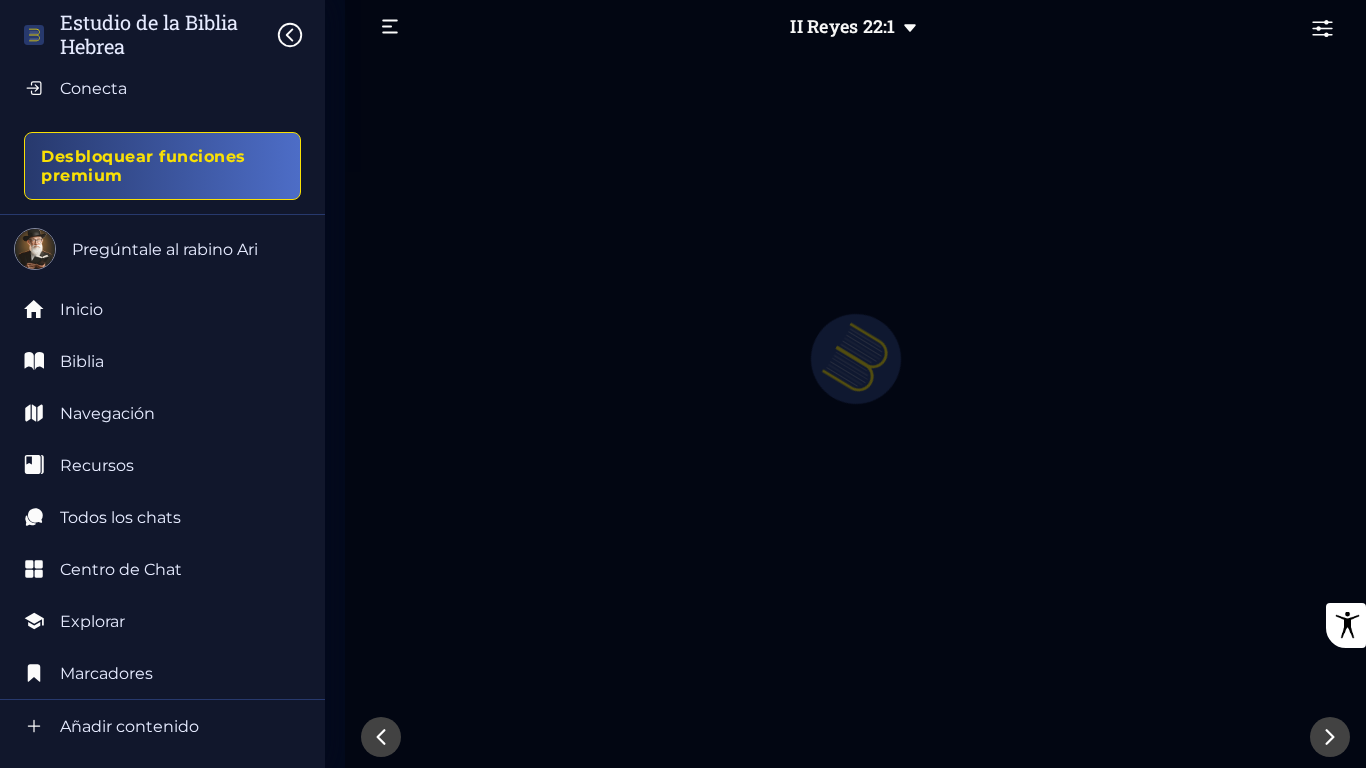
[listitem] (162, 361)
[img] (300, 35)
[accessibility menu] (1346, 625)
